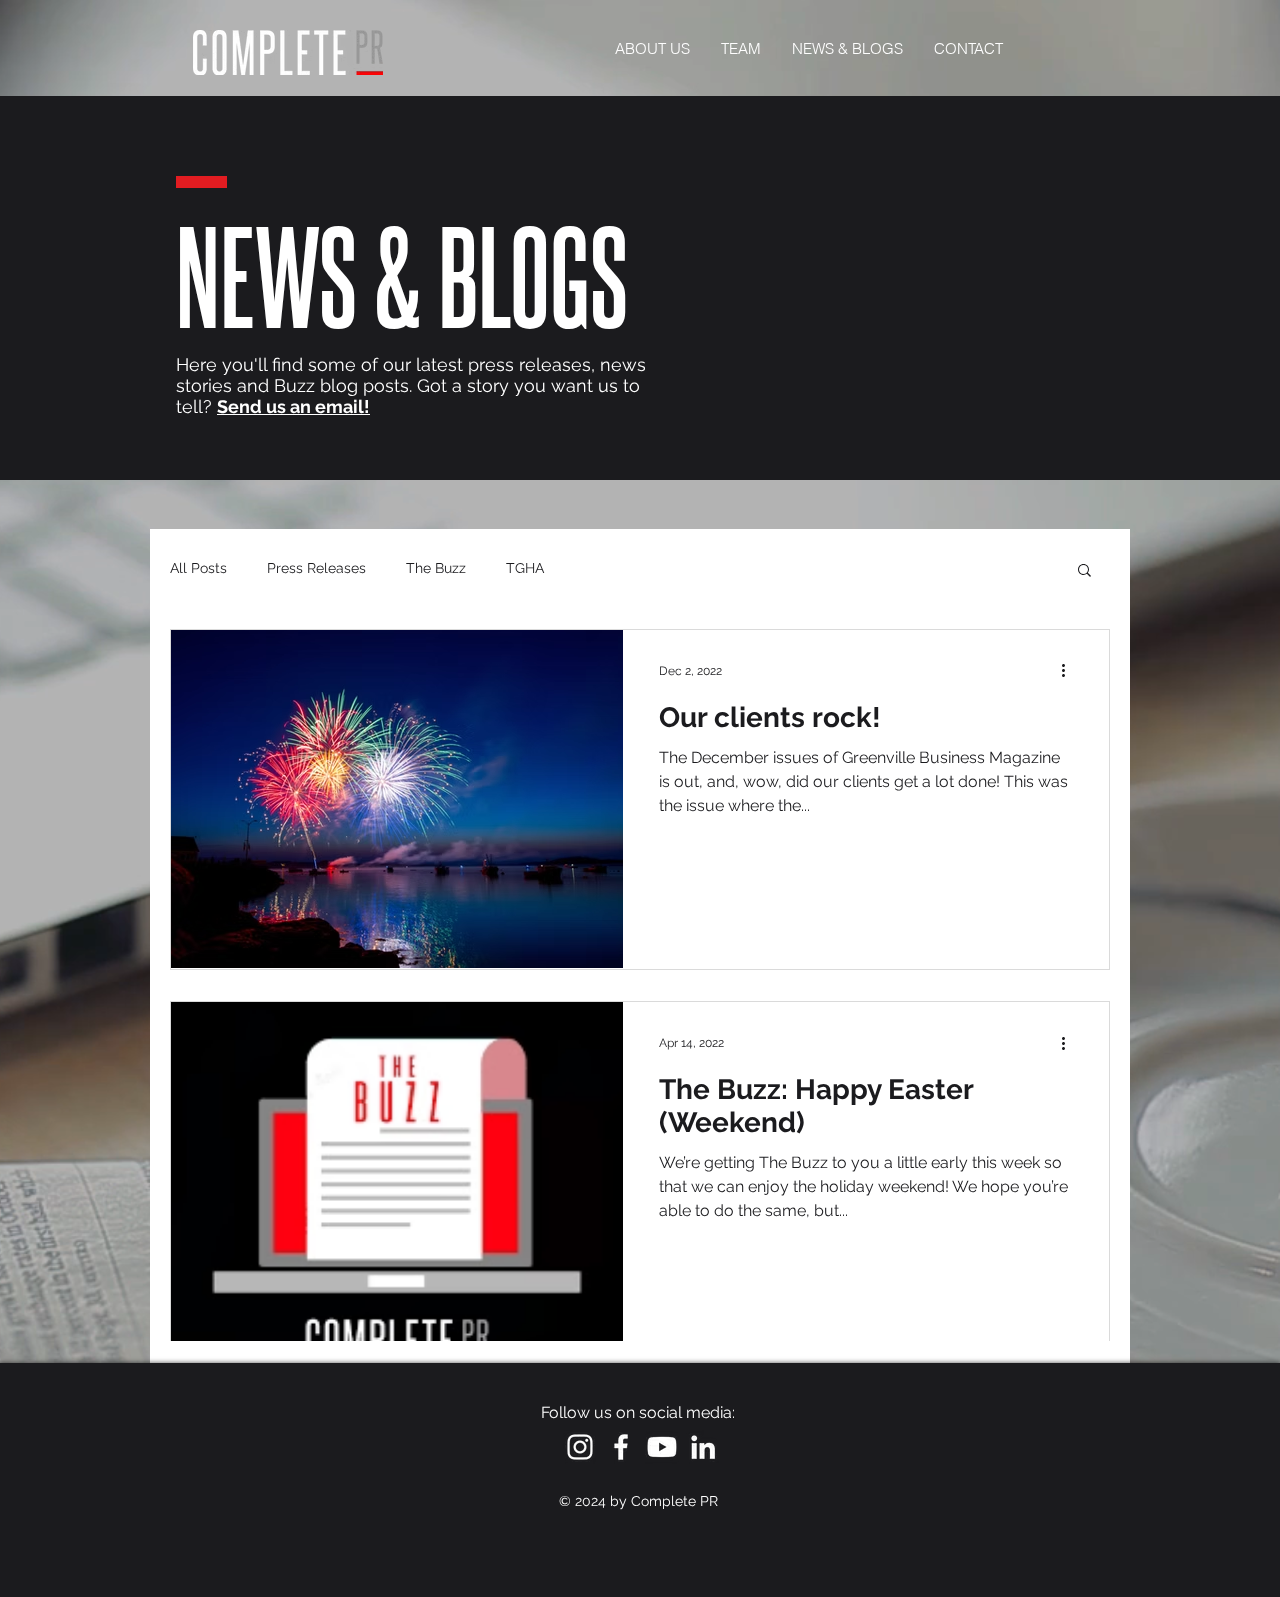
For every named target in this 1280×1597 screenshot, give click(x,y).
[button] (1084, 571)
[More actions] (1070, 671)
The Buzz (436, 568)
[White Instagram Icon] (580, 1447)
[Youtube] (662, 1447)
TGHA (525, 568)
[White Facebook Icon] (621, 1447)
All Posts (198, 568)
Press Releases (316, 568)
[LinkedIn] (703, 1447)
